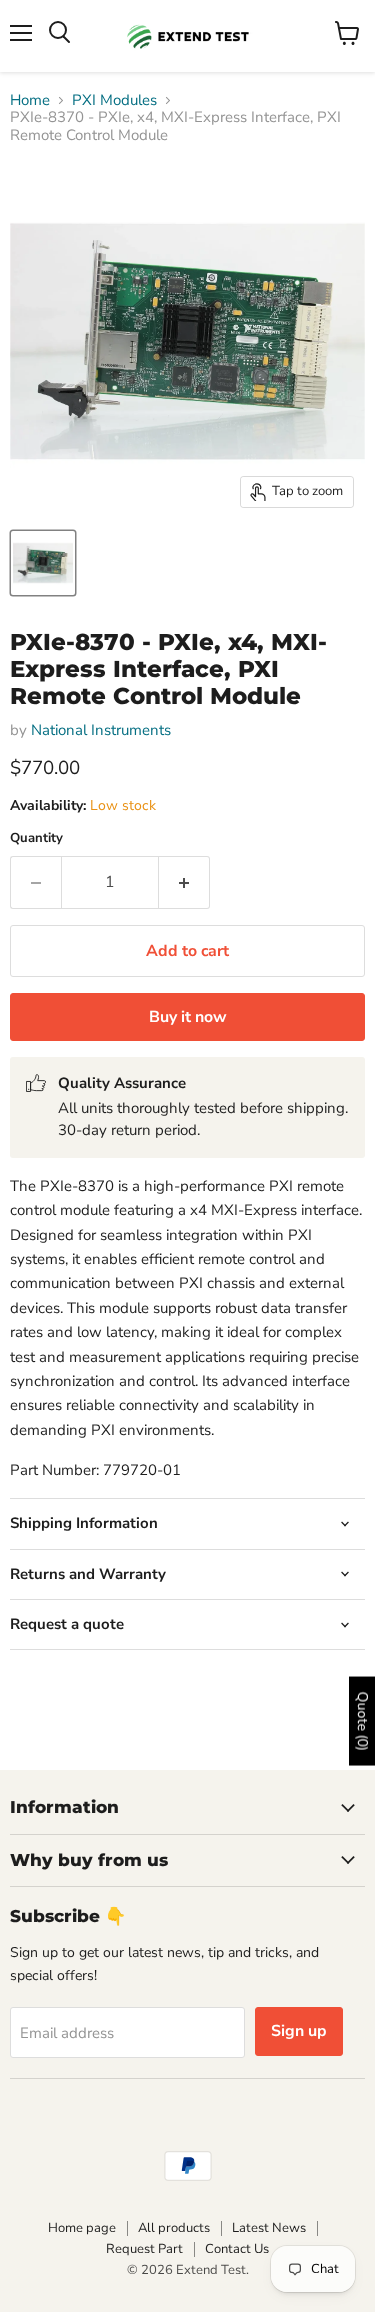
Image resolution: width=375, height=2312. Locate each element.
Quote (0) (362, 1720)
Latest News (269, 2228)
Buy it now (188, 1017)
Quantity (36, 838)
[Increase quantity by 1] (184, 882)
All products (174, 2228)
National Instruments (101, 730)
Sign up (299, 2031)
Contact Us (237, 2249)
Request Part (144, 2249)
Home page (82, 2228)
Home (30, 100)
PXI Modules (114, 100)
